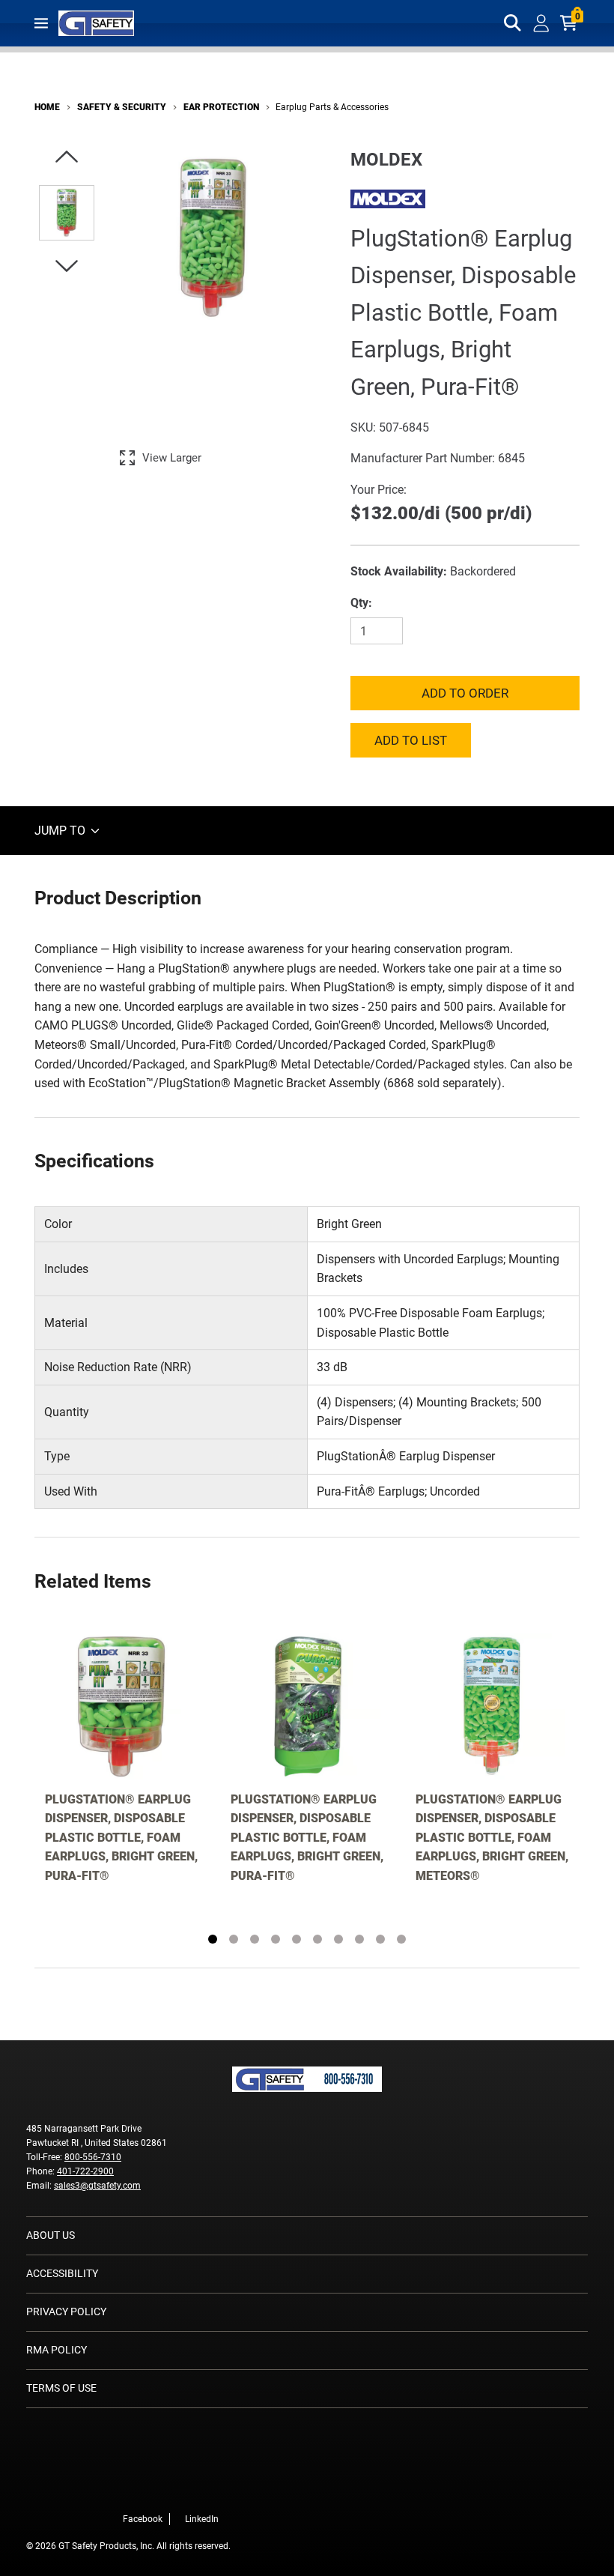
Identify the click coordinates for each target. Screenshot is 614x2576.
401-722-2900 (85, 2171)
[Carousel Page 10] (401, 1939)
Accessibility (62, 2273)
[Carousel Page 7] (338, 1939)
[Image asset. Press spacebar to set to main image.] (67, 213)
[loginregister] (541, 23)
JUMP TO (61, 831)
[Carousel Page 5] (297, 1939)
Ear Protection (221, 107)
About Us (51, 2235)
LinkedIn (202, 2519)
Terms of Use (61, 2388)
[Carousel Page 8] (359, 1939)
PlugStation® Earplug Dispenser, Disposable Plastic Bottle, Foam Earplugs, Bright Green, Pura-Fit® (121, 1838)
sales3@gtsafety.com (97, 2186)
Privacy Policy (66, 2312)
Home (47, 107)
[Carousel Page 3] (255, 1939)
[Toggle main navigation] (41, 23)
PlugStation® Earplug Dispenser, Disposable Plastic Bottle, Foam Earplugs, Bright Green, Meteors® (492, 1838)
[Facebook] (201, 2488)
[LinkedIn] (223, 2488)
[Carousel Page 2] (234, 1939)
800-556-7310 (93, 2157)
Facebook (143, 2519)
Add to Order (465, 693)
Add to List (411, 740)
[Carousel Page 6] (317, 1939)
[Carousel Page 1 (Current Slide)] (213, 1939)
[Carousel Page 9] (380, 1939)
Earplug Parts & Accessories (332, 107)
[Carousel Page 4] (276, 1939)
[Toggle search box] (513, 23)
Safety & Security (122, 107)
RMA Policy (57, 2350)
